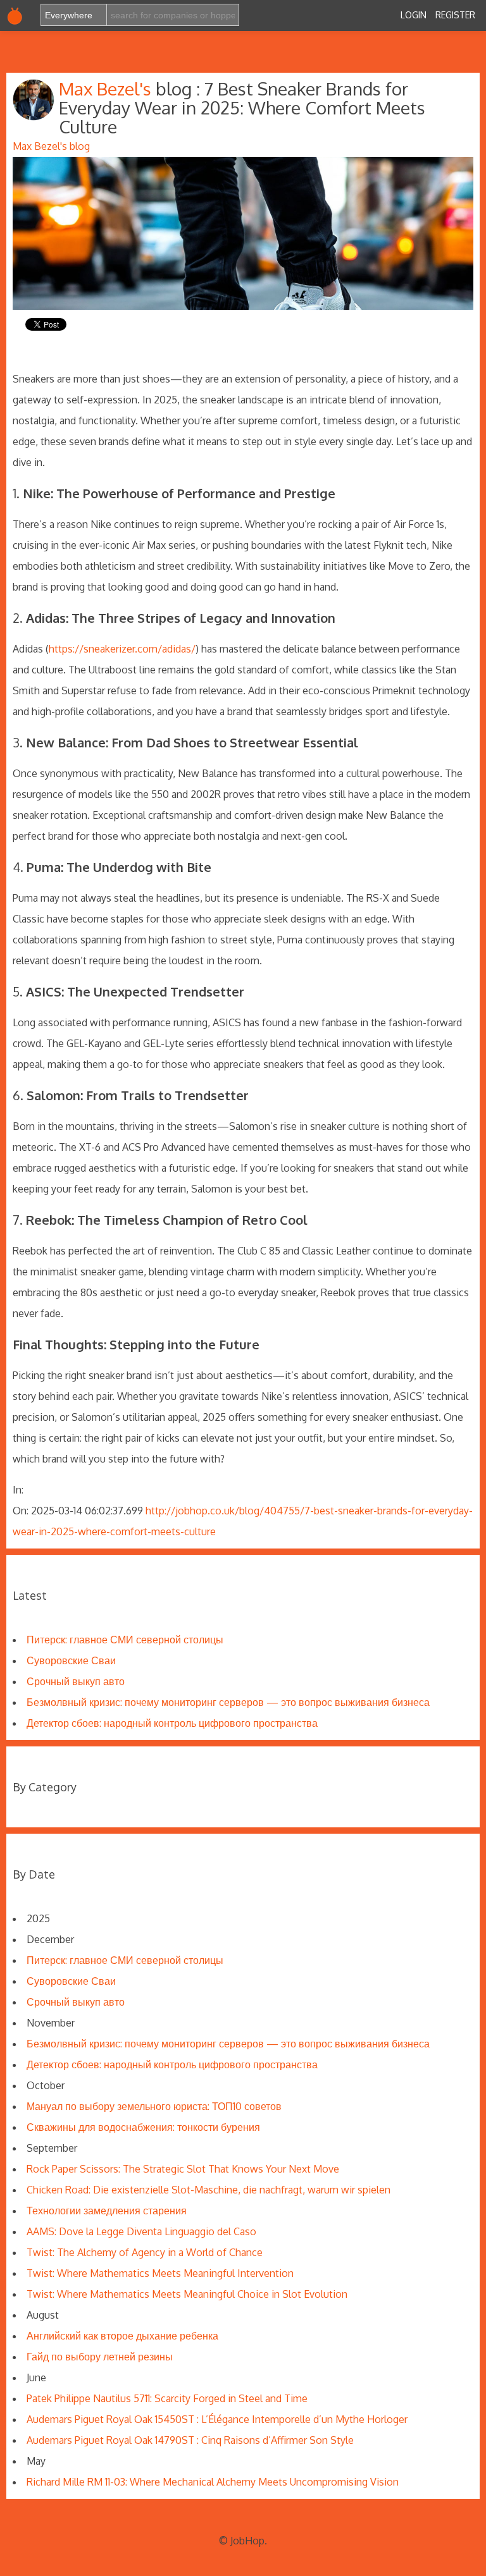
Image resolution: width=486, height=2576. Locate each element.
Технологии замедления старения (107, 2211)
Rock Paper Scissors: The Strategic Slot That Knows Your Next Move (183, 2169)
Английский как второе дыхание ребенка (122, 2336)
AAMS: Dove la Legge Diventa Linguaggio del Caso (141, 2231)
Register (455, 15)
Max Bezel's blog (51, 146)
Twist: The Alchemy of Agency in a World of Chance (145, 2252)
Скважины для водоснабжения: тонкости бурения (143, 2127)
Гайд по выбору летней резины (100, 2357)
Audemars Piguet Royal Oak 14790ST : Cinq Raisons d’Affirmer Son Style (190, 2440)
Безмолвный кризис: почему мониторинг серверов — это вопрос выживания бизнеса (228, 1702)
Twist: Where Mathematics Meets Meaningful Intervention (160, 2273)
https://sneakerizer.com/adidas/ (122, 649)
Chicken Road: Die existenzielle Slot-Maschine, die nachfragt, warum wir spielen (209, 2190)
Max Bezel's (107, 89)
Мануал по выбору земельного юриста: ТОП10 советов (154, 2106)
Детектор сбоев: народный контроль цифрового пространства (172, 1723)
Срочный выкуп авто (76, 1681)
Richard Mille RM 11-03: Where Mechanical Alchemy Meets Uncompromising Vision (213, 2482)
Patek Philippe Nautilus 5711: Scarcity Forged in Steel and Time (167, 2398)
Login (414, 15)
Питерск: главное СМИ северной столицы (125, 1640)
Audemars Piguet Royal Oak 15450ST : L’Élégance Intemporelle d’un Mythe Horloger (217, 2419)
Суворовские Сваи (71, 1660)
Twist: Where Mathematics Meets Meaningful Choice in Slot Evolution (187, 2294)
